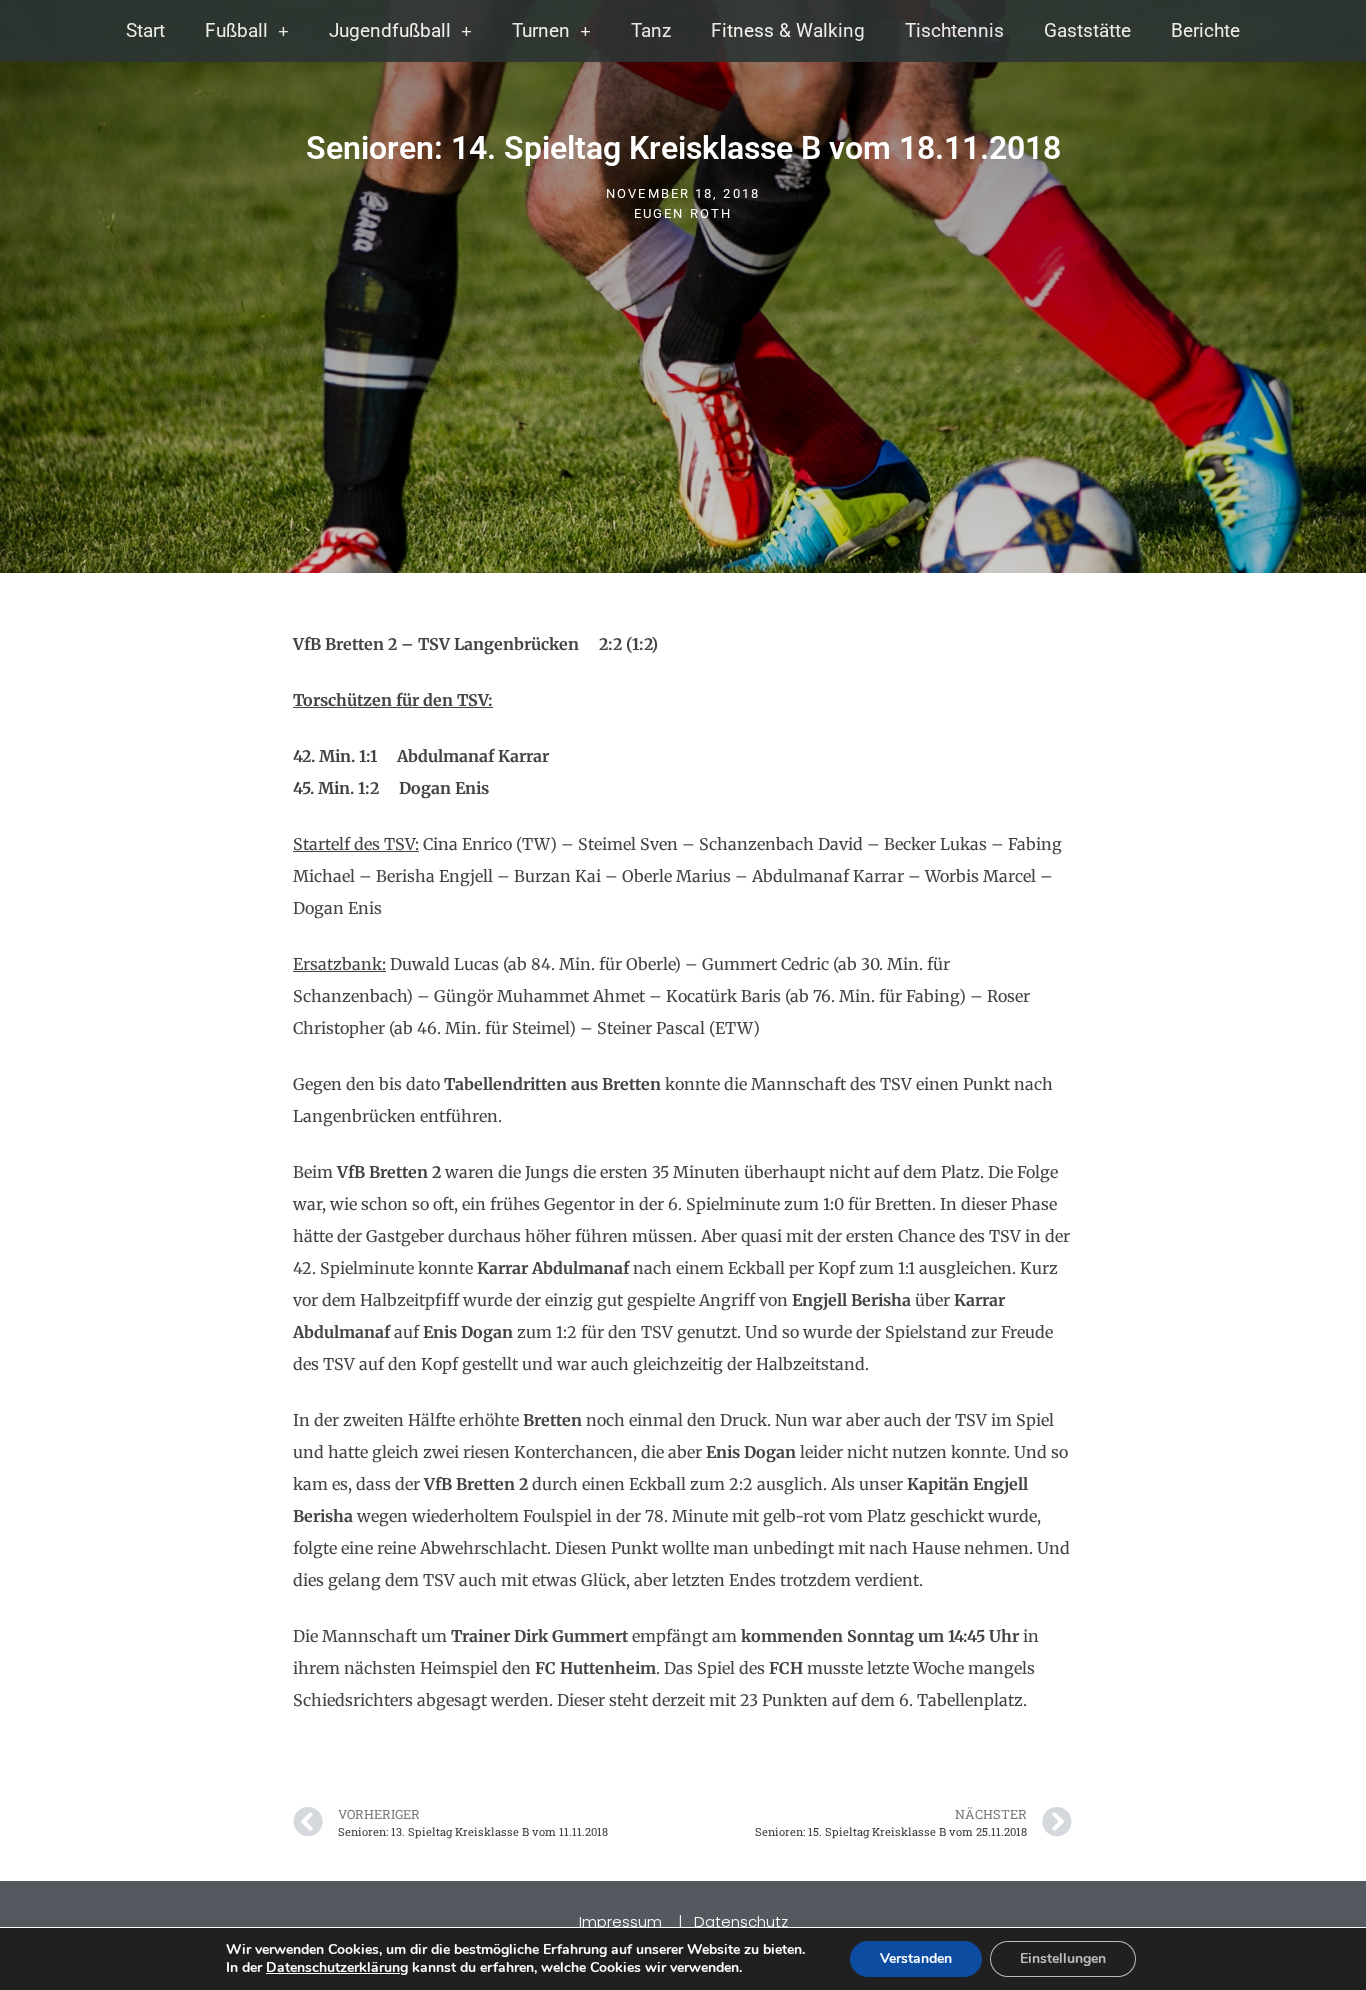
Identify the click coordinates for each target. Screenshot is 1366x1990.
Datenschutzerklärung (337, 1967)
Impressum (622, 1921)
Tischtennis (954, 30)
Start (145, 30)
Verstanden (916, 1958)
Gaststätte (1087, 30)
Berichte (1205, 30)
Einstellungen (1063, 1958)
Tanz (651, 30)
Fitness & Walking (788, 30)
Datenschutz (741, 1921)
